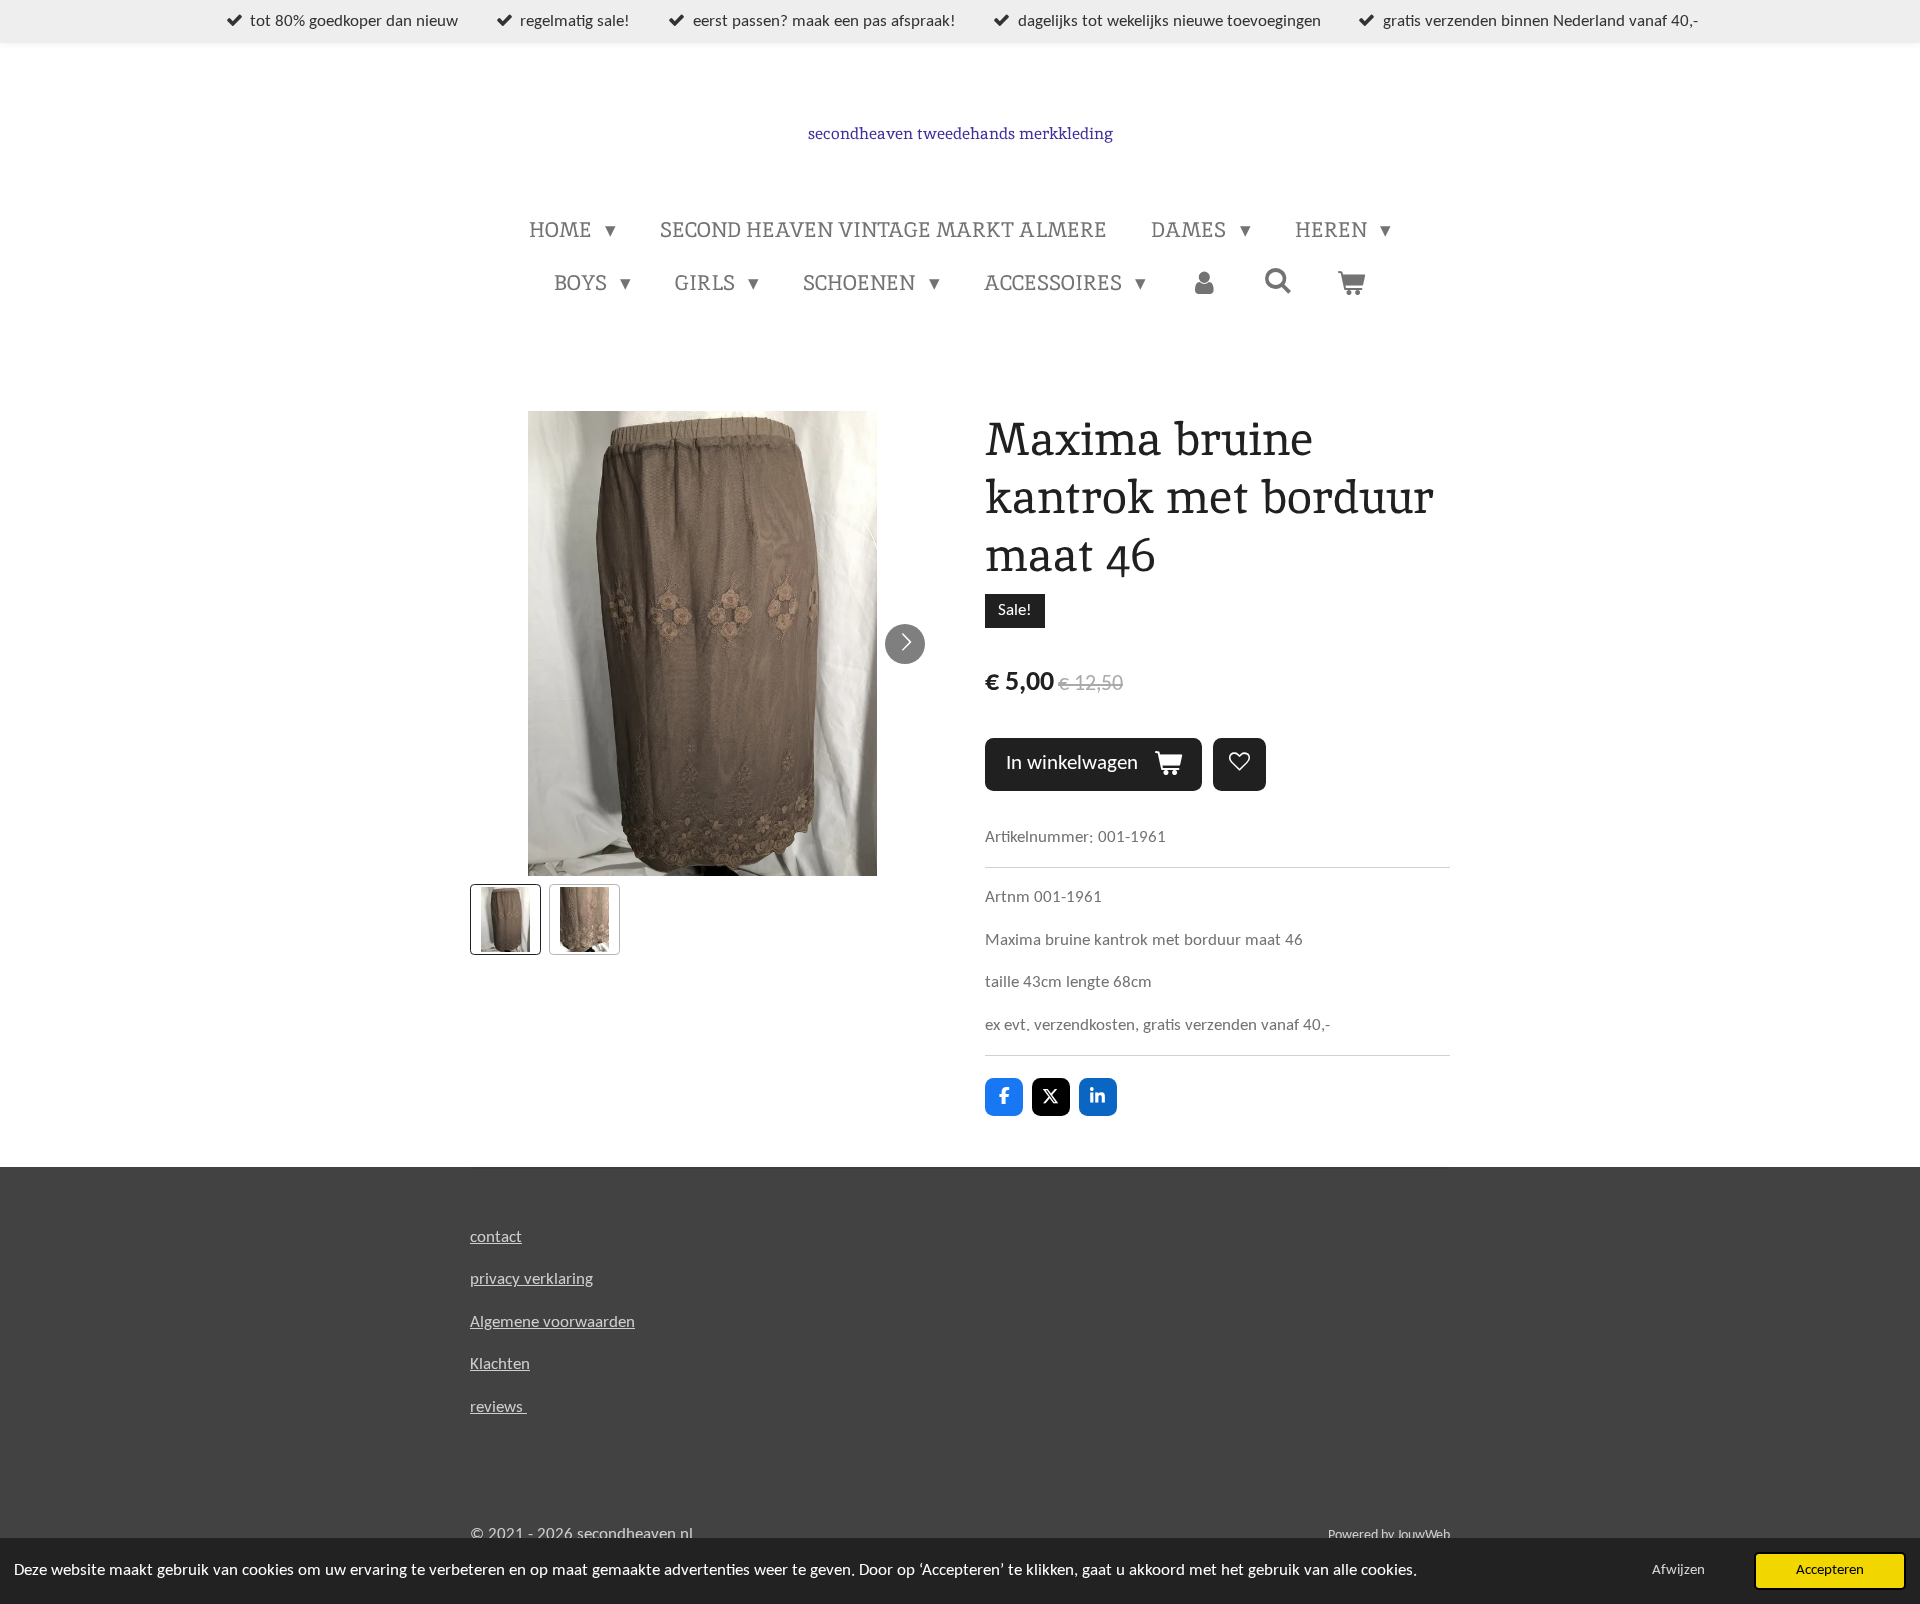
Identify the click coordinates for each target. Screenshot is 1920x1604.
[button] (505, 919)
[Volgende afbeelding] (905, 644)
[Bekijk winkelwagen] (1351, 283)
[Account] (1204, 283)
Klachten (500, 1364)
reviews (498, 1407)
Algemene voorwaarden (552, 1322)
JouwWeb (1423, 1535)
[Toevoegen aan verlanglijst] (1239, 764)
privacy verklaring (531, 1279)
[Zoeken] (1278, 280)
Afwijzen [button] (1678, 1570)
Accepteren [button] (1830, 1570)
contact (496, 1237)
